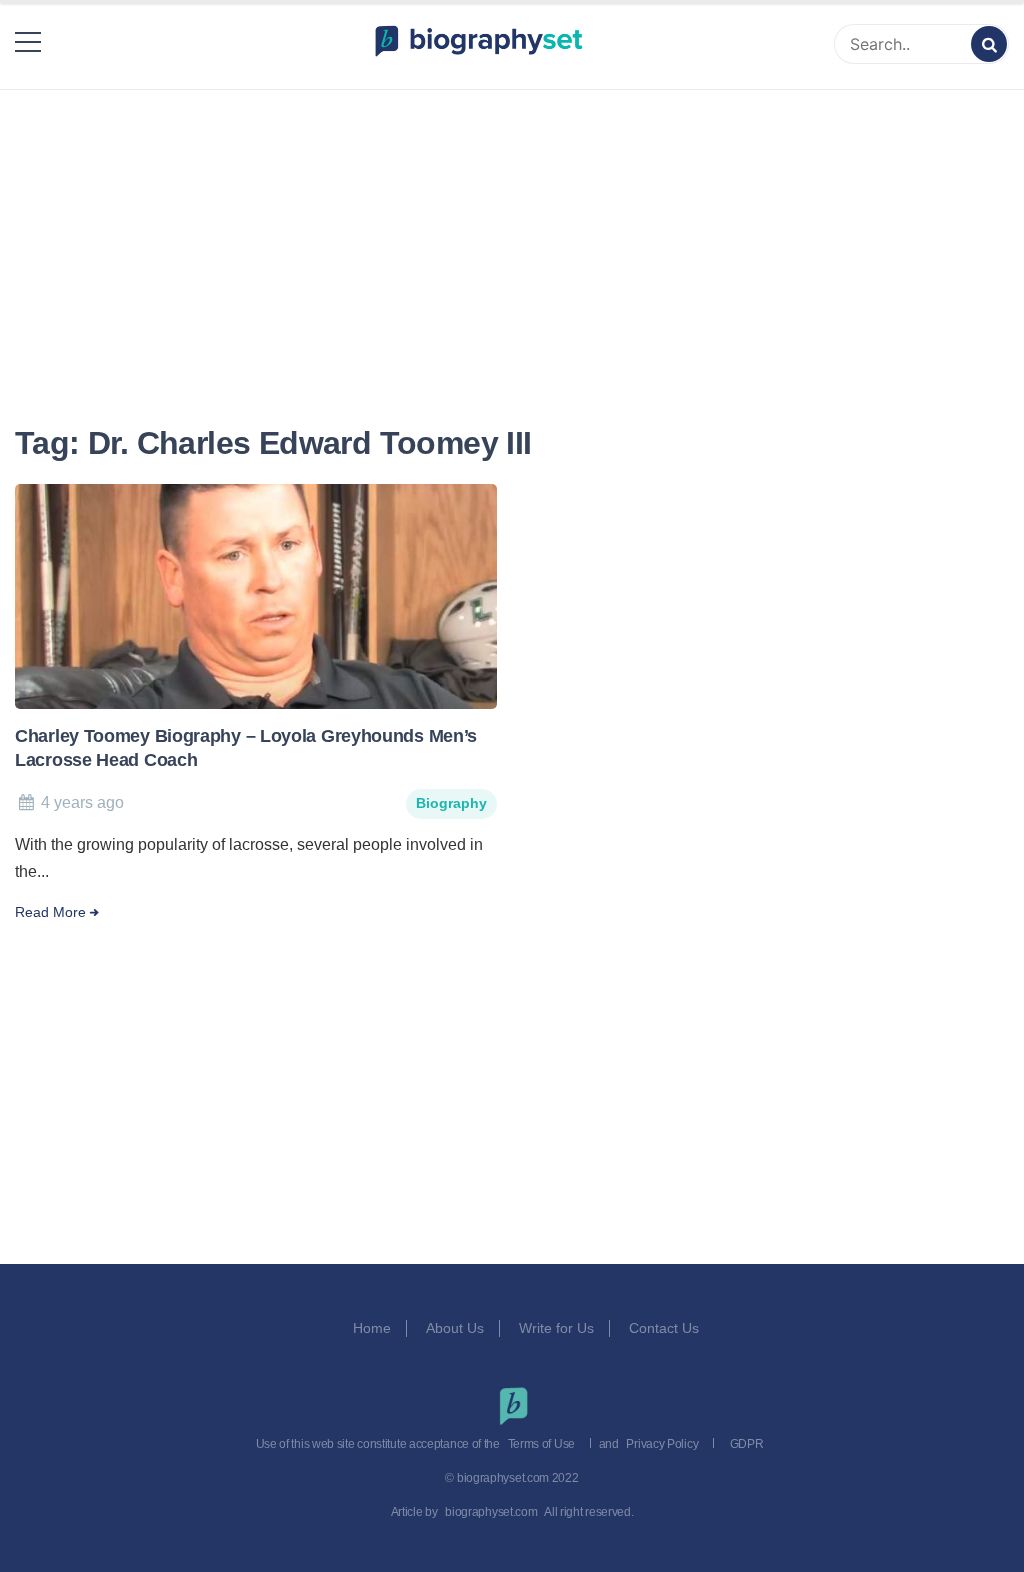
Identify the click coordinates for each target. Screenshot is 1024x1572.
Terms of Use (541, 1444)
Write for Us (556, 1328)
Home (372, 1328)
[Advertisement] (512, 232)
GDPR (747, 1444)
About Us (455, 1328)
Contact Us (666, 1328)
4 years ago (82, 802)
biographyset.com (491, 1512)
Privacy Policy (662, 1444)
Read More (50, 912)
